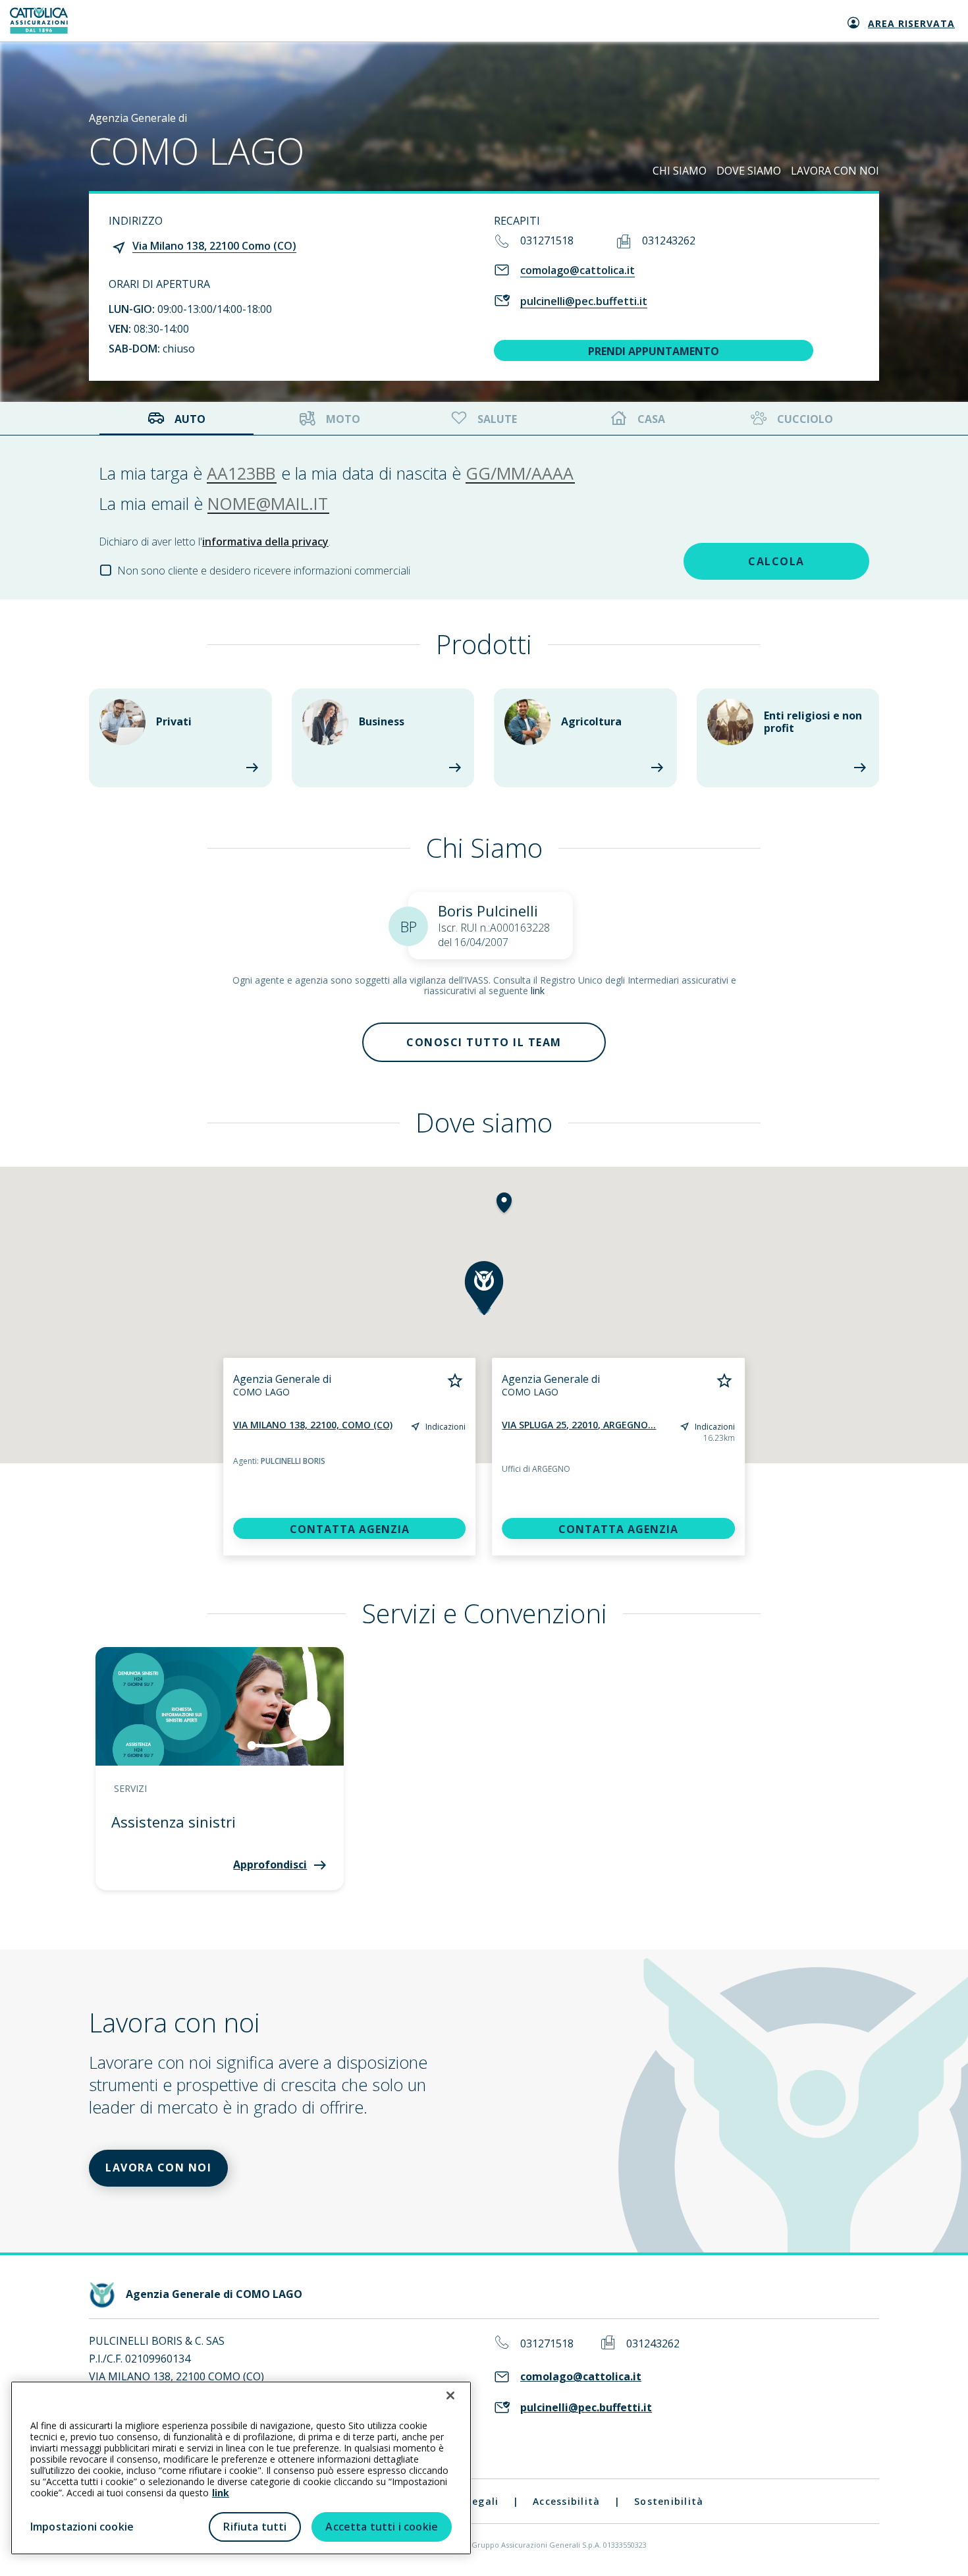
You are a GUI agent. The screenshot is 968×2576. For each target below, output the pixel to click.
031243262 (669, 240)
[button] (504, 1204)
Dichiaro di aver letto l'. (215, 542)
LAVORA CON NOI (835, 171)
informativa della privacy (265, 542)
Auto (190, 419)
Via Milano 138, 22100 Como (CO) (214, 246)
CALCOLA (776, 561)
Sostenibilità (669, 2501)
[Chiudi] (450, 2395)
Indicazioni (445, 1427)
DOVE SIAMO (749, 171)
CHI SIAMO (680, 171)
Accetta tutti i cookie (382, 2527)
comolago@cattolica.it (578, 270)
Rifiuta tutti (255, 2527)
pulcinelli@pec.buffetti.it (584, 301)
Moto (343, 419)
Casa (651, 419)
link (538, 991)
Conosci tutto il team (484, 1042)
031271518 (547, 240)
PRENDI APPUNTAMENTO (654, 351)
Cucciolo (805, 419)
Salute (497, 419)
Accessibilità (566, 2501)
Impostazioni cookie (82, 2527)
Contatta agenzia (350, 1529)
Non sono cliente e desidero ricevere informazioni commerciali (264, 571)
